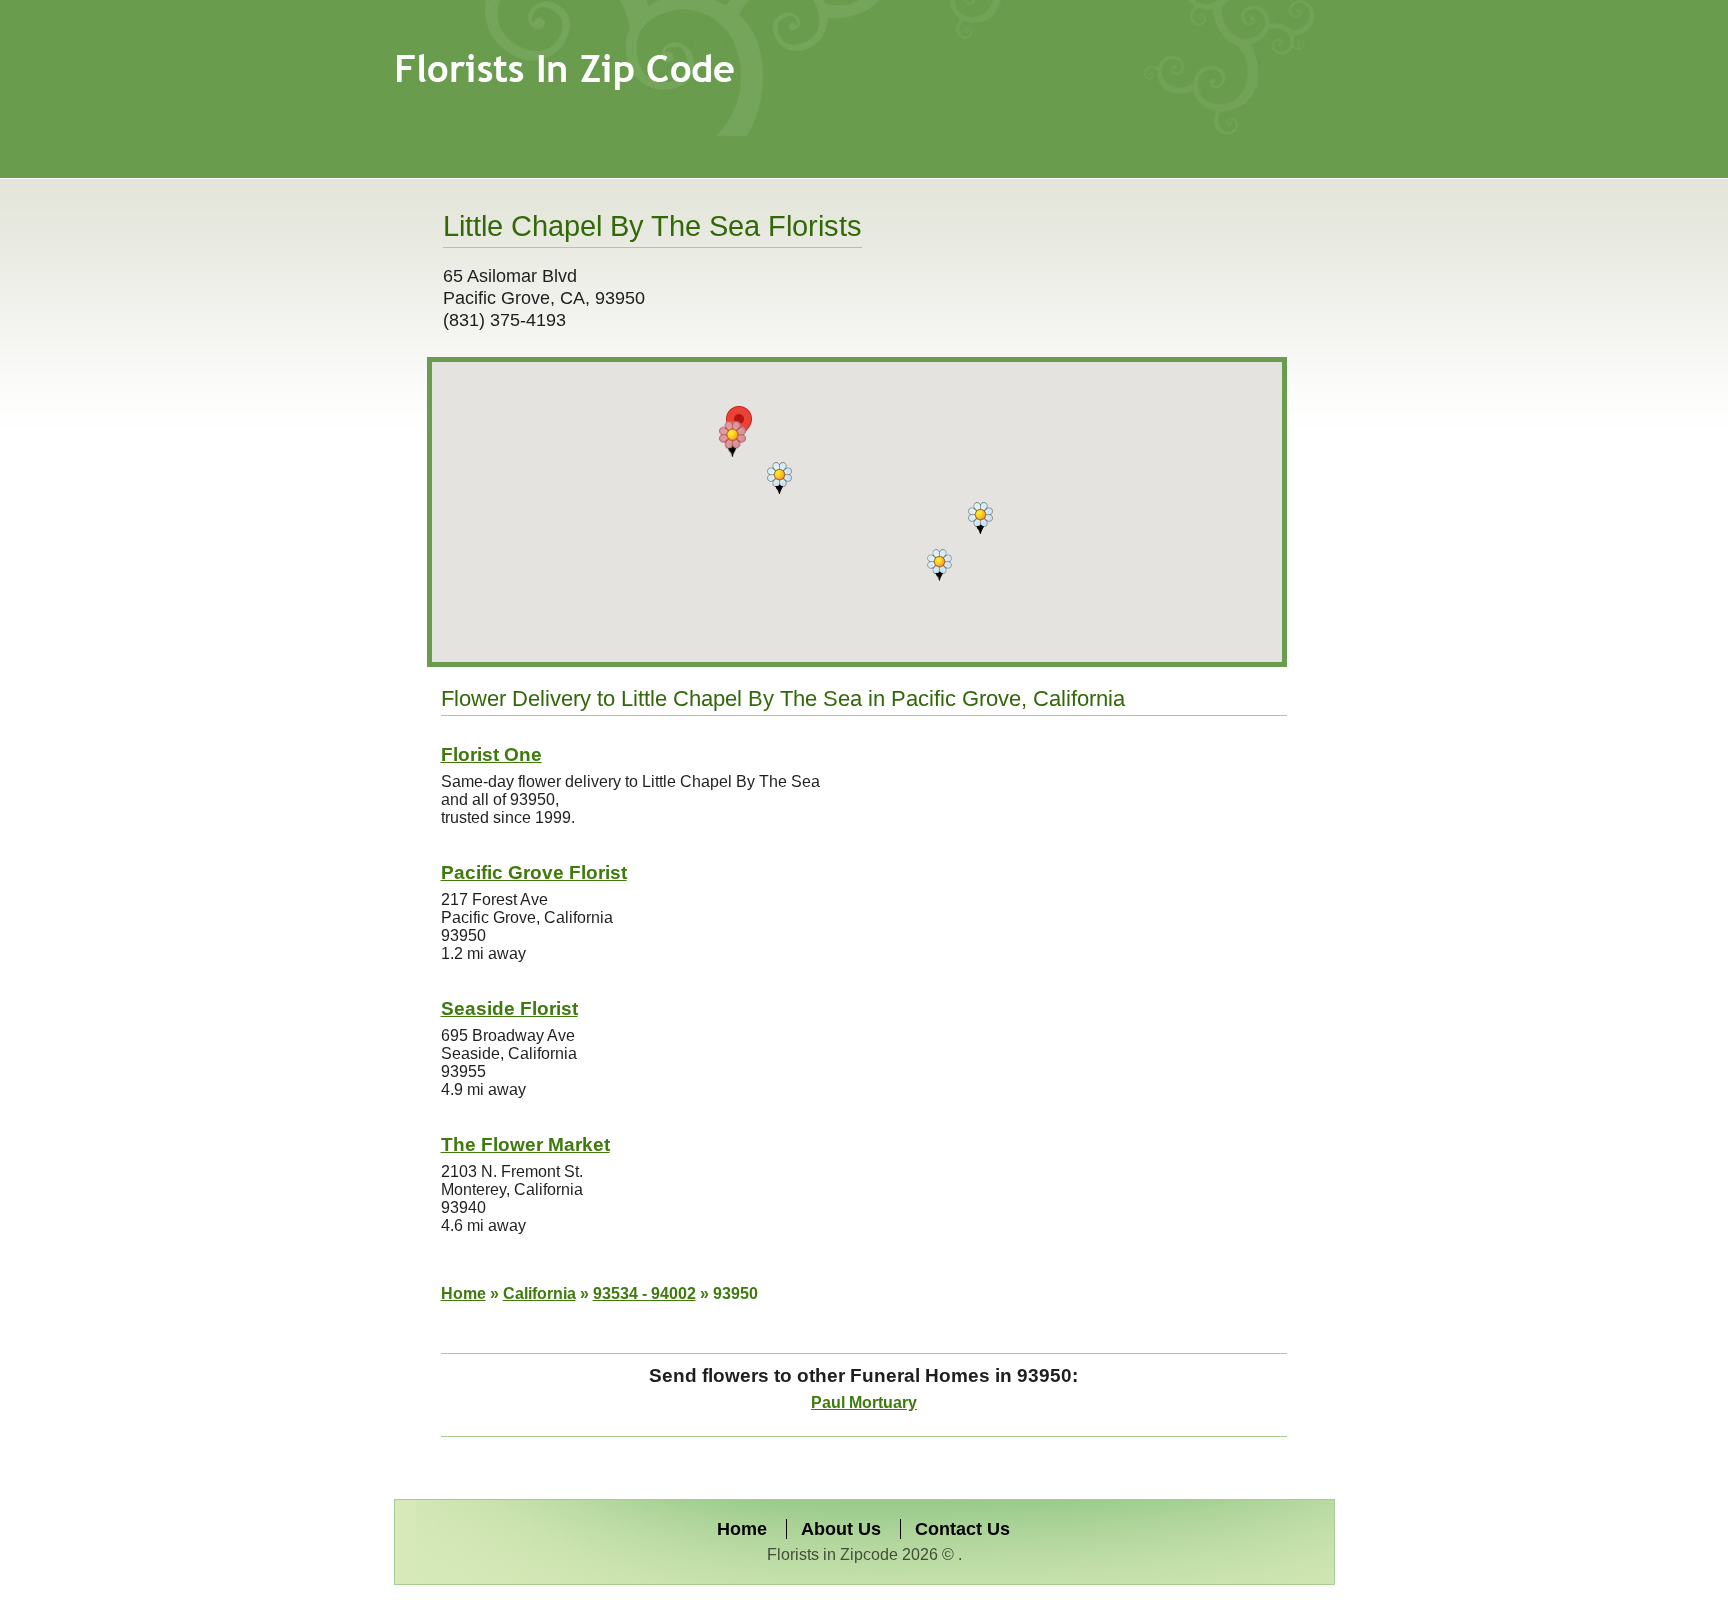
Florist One (491, 754)
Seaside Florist (509, 1008)
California (539, 1293)
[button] (732, 439)
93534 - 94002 (644, 1293)
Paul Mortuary (864, 1402)
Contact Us (962, 1529)
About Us (841, 1529)
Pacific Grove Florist (534, 872)
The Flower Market (525, 1144)
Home (463, 1293)
